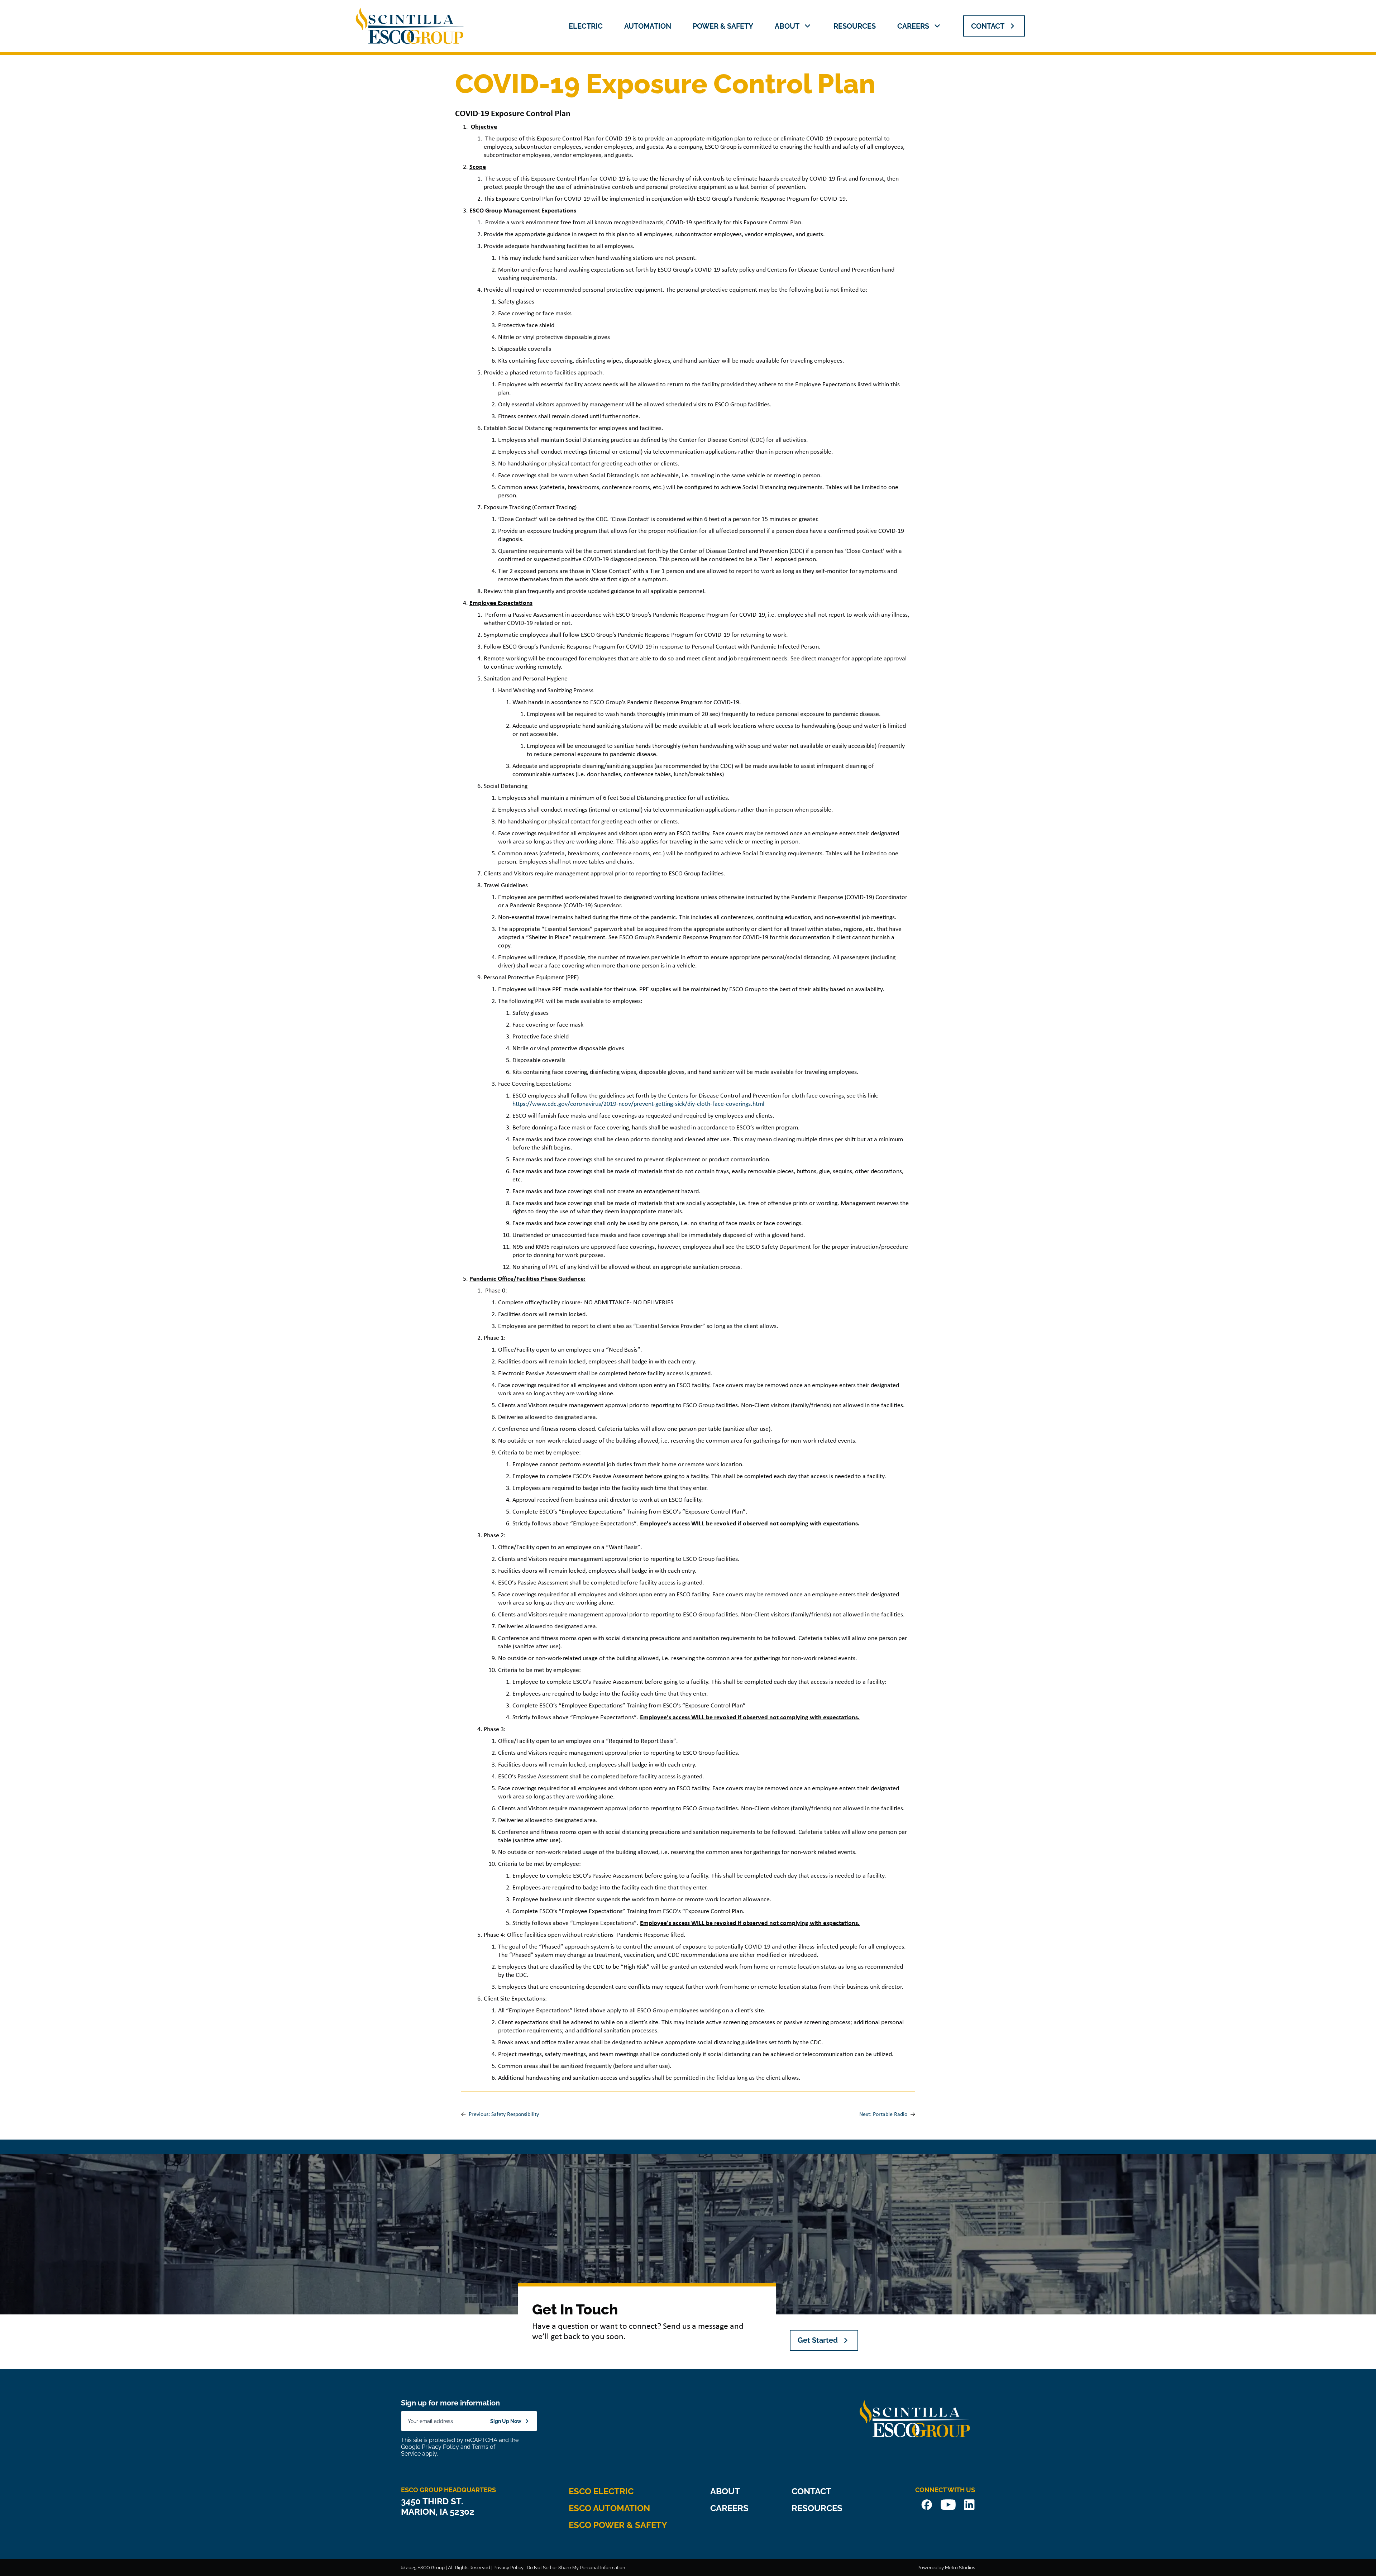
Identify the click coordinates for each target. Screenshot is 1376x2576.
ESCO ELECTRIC (601, 2491)
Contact (811, 2491)
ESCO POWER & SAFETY (618, 2525)
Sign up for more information (450, 2403)
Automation (648, 26)
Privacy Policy (440, 2447)
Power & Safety (723, 26)
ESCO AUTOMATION (609, 2508)
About (787, 26)
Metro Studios (960, 2568)
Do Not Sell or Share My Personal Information (576, 2568)
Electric (586, 26)
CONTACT (988, 26)
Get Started (818, 2340)
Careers (913, 26)
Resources (855, 26)
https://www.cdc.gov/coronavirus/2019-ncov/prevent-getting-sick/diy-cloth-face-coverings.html (638, 1104)
